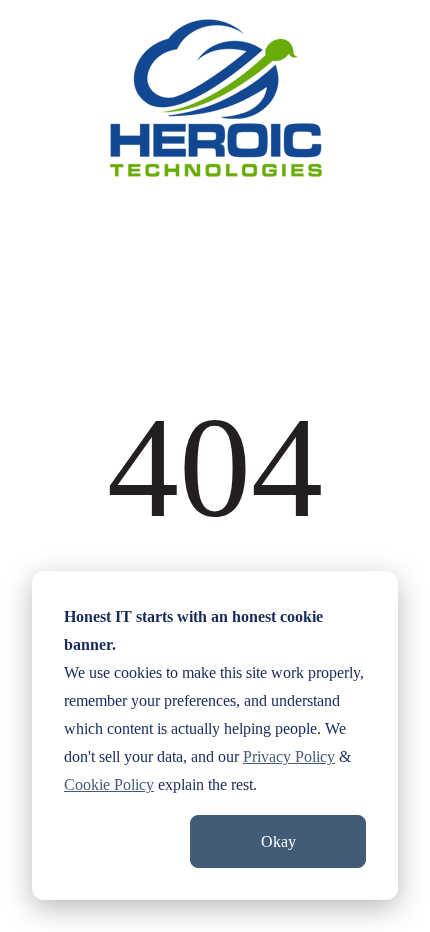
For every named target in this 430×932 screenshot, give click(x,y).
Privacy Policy (289, 756)
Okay (278, 841)
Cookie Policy (109, 784)
